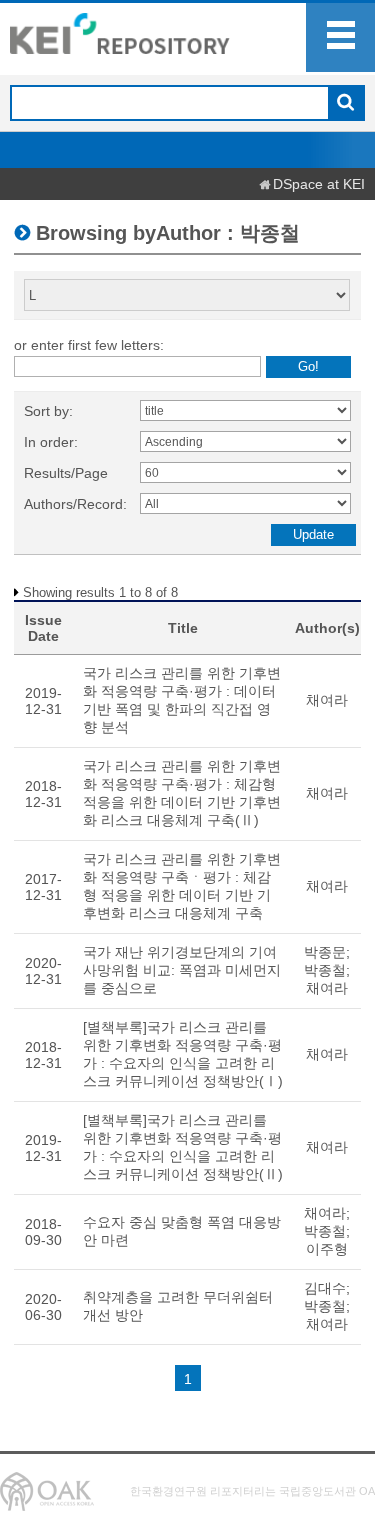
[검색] (345, 104)
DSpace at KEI (319, 184)
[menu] (340, 37)
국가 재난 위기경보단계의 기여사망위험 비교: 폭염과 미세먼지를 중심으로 (182, 970)
